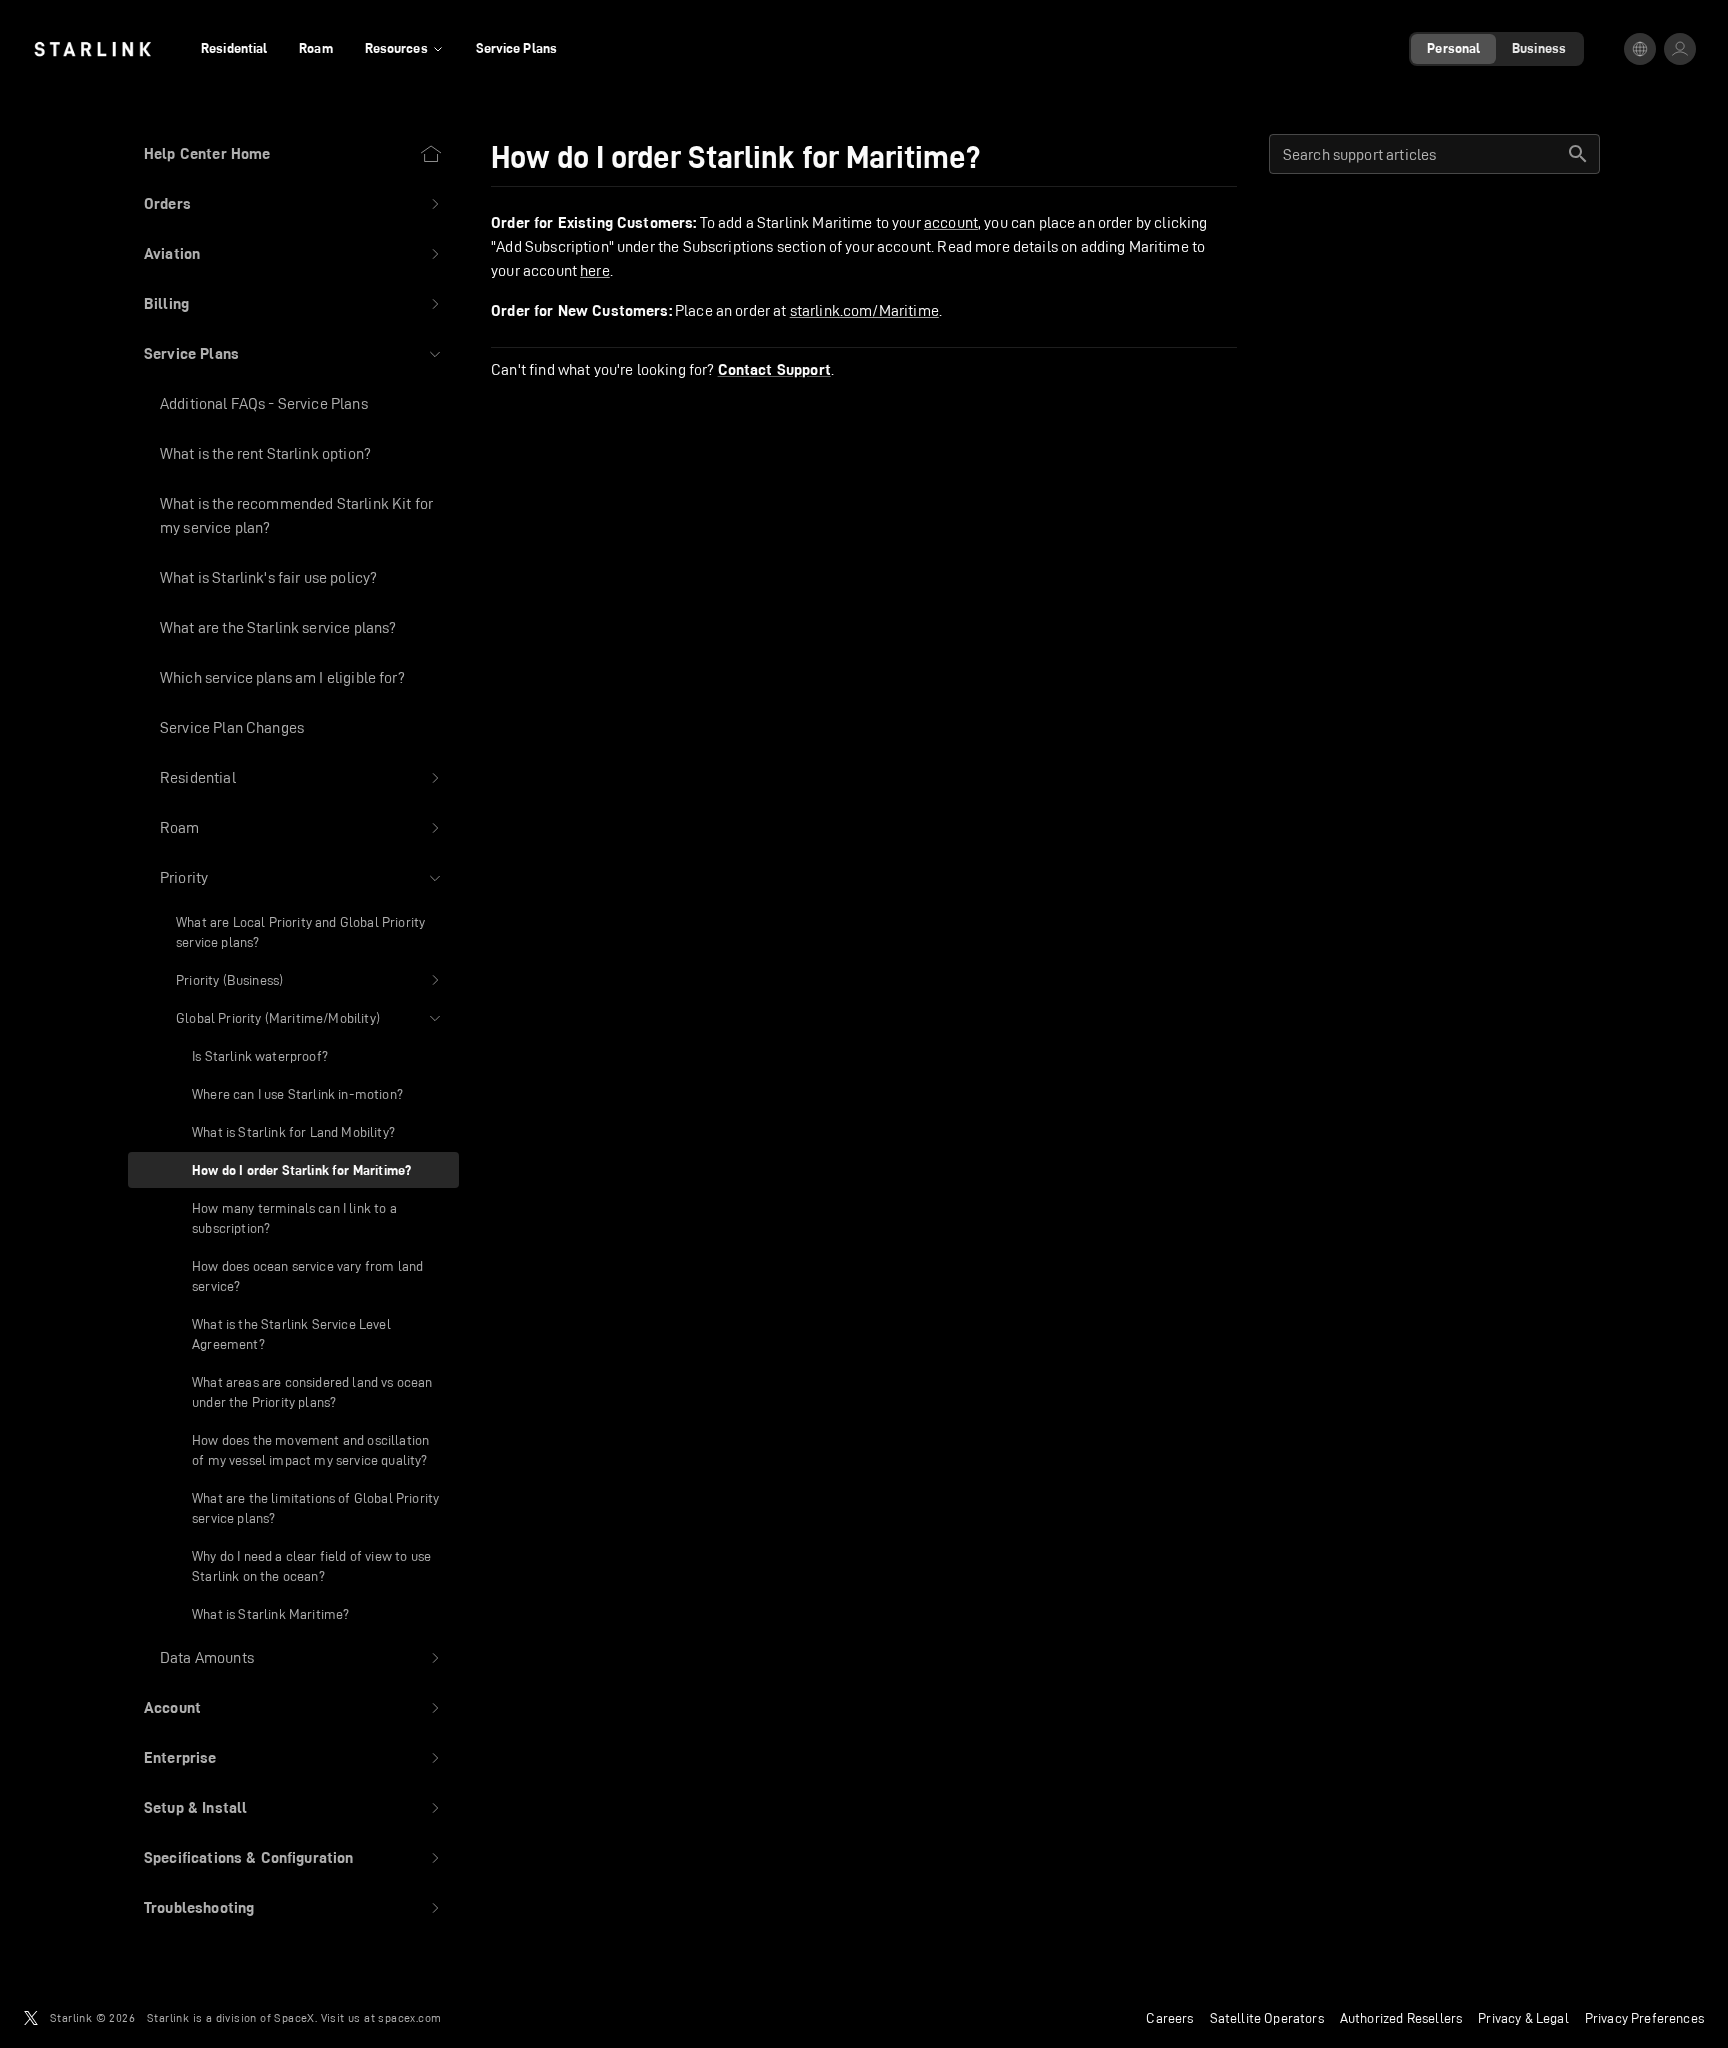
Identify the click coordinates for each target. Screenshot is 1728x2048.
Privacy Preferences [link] (1644, 2018)
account (951, 222)
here (595, 270)
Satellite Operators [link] (1267, 2018)
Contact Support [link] (774, 370)
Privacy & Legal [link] (1523, 2018)
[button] (293, 204)
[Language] (1640, 49)
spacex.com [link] (409, 2017)
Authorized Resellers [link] (1401, 2018)
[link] (92, 49)
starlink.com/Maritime (864, 310)
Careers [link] (1169, 2018)
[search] (1578, 154)
